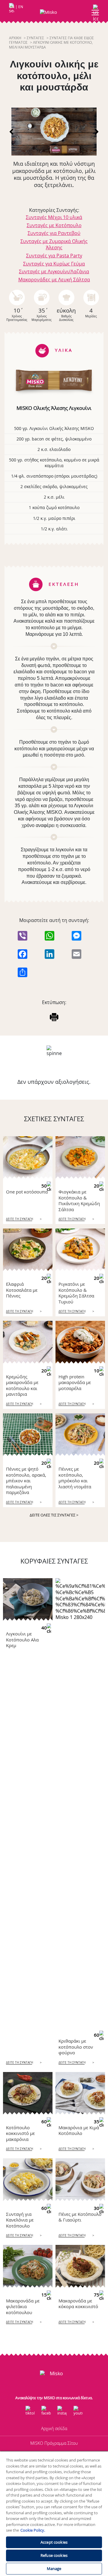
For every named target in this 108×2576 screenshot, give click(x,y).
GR (12, 7)
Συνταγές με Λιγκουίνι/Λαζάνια (54, 271)
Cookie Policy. (33, 2530)
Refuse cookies (54, 2555)
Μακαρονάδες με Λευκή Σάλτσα (54, 280)
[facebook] (46, 2411)
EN (21, 7)
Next (96, 132)
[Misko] (54, 12)
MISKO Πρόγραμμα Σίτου (54, 2443)
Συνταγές (35, 38)
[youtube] (78, 2411)
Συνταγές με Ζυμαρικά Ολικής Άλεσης (54, 244)
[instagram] (62, 2411)
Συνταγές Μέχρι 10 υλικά (54, 217)
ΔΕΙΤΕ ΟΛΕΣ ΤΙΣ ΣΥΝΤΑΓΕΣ (54, 1515)
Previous (12, 132)
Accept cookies (54, 2542)
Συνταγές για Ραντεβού (54, 233)
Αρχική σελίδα (54, 2428)
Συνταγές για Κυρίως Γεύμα (54, 264)
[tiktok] (30, 2411)
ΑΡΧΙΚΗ (15, 38)
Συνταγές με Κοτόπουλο (54, 225)
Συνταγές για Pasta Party (54, 256)
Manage (54, 2569)
